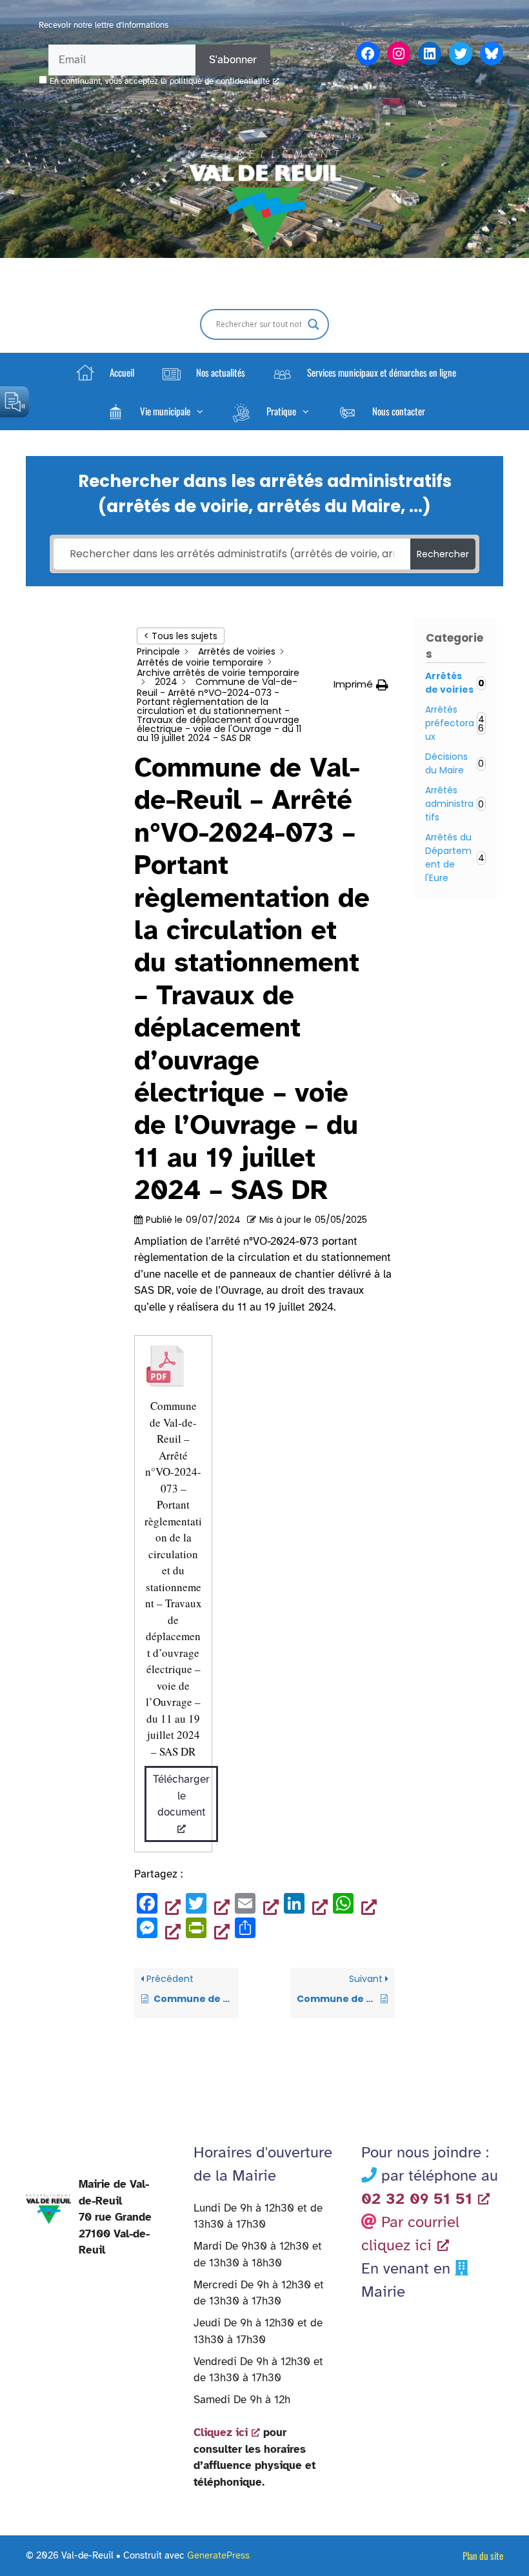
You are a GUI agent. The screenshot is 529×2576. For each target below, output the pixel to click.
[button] (154, 411)
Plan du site (483, 2555)
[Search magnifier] (314, 324)
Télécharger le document (181, 1796)
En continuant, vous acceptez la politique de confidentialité (160, 81)
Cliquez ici (221, 2432)
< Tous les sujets (181, 636)
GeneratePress (218, 2555)
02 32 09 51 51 (417, 2199)
